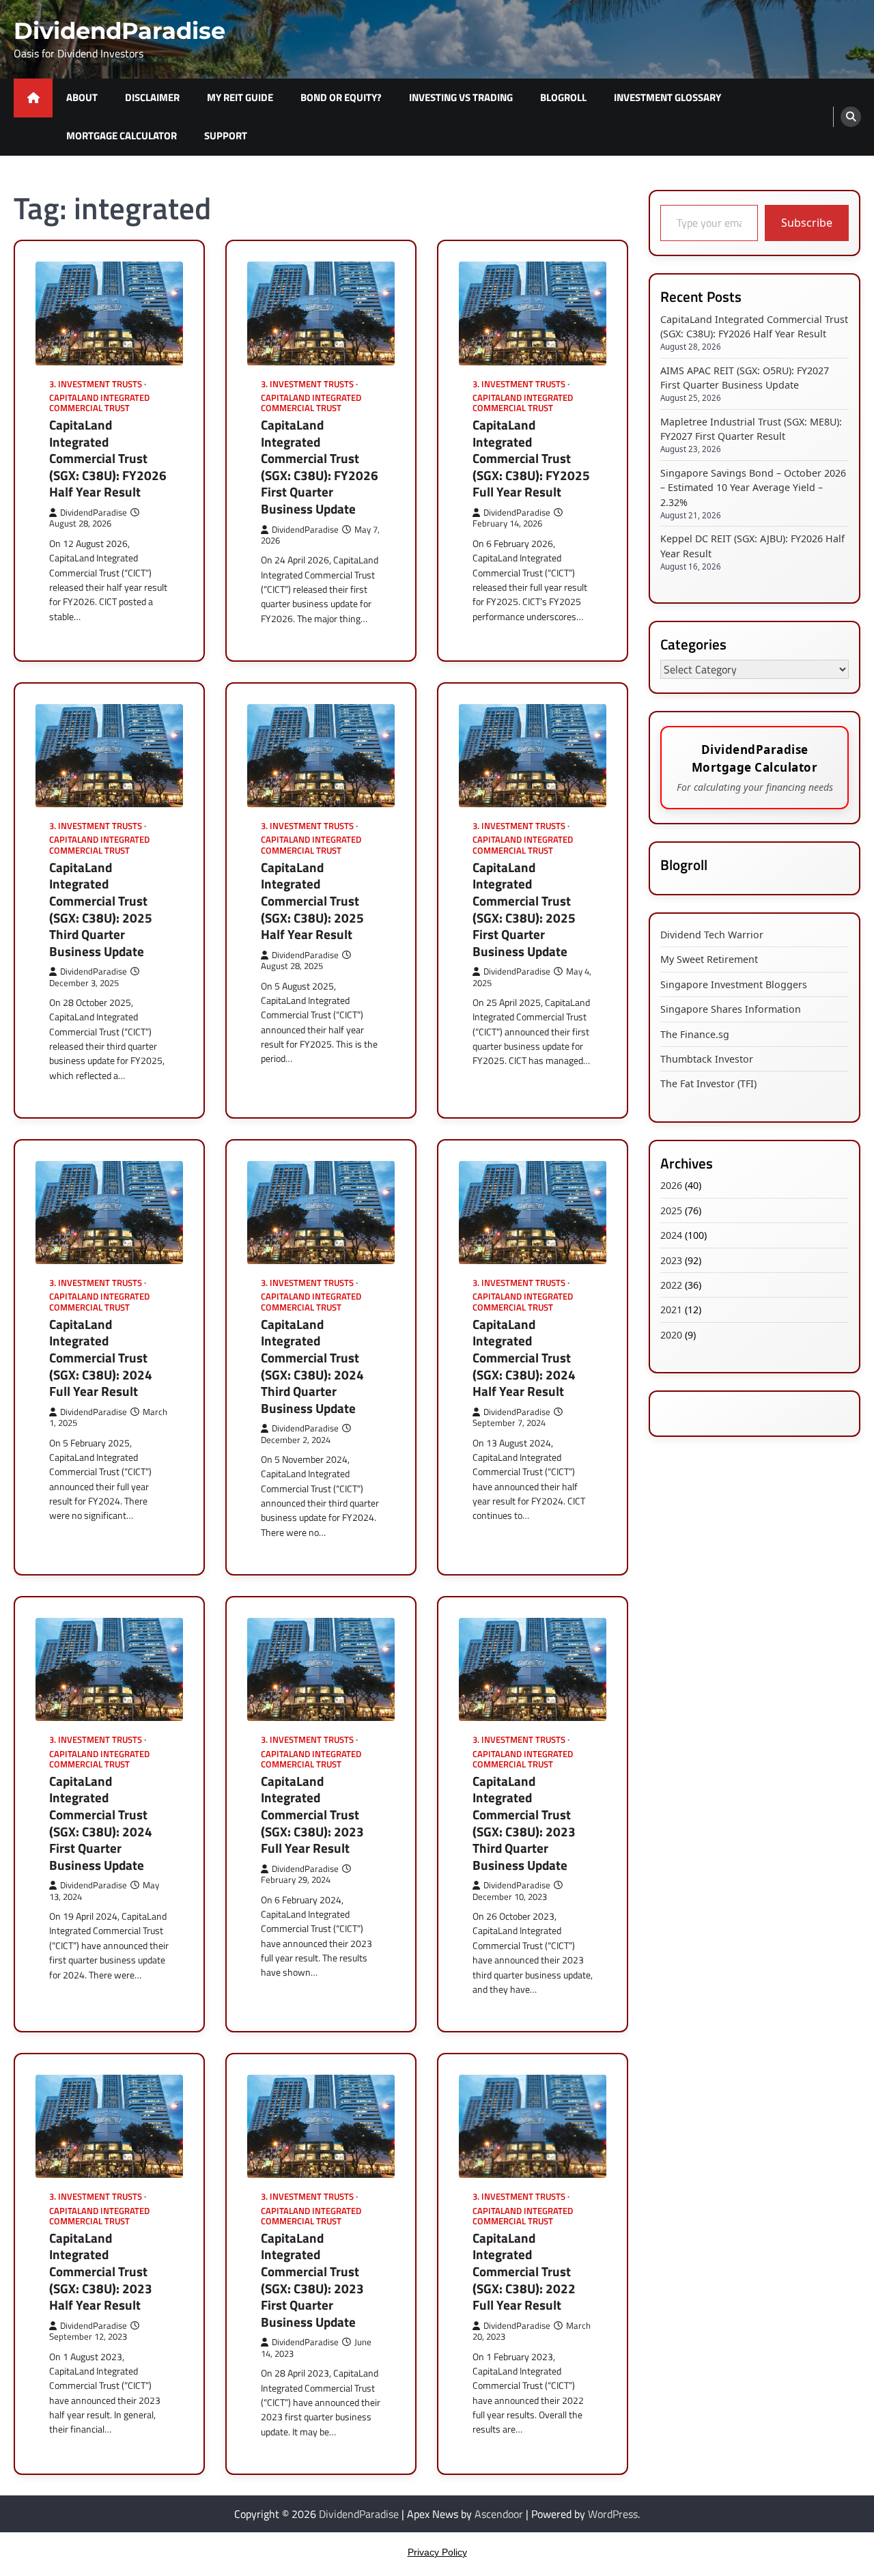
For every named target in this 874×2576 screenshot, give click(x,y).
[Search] (851, 117)
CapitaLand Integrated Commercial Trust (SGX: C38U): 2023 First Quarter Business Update (312, 2280)
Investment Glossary (667, 97)
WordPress (613, 2514)
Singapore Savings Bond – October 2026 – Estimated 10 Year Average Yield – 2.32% (753, 487)
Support (226, 136)
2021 (671, 1310)
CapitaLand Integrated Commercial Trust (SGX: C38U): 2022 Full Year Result (524, 2272)
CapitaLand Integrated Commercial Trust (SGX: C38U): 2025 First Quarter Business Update (524, 909)
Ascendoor (499, 2514)
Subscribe (807, 223)
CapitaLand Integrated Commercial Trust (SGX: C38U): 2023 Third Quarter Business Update (524, 1823)
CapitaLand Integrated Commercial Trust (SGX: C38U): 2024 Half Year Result (524, 1358)
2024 (671, 1235)
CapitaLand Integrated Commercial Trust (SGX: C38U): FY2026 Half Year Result (108, 459)
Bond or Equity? (341, 97)
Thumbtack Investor (707, 1058)
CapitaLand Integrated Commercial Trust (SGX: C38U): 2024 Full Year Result (101, 1358)
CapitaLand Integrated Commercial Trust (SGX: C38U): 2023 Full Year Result (312, 1815)
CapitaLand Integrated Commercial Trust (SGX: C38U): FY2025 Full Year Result (531, 459)
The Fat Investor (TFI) (708, 1083)
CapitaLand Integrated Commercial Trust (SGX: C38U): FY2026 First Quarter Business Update (320, 467)
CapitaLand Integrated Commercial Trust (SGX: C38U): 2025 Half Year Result (312, 901)
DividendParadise (119, 30)
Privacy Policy (437, 2552)
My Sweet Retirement (709, 959)
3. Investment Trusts (96, 384)
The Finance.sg (695, 1034)
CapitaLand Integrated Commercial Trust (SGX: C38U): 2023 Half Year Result (101, 2272)
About (82, 97)
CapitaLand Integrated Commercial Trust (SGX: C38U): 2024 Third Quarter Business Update (312, 1366)
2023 (671, 1260)
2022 (671, 1284)
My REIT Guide (240, 97)
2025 (671, 1210)
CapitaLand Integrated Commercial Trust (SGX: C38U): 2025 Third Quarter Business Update (101, 909)
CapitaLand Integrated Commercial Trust (99, 403)
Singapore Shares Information (731, 1009)
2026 (671, 1185)
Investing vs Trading (461, 97)
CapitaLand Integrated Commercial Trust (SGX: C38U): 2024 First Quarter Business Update (101, 1823)
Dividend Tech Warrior (712, 935)
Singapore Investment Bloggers (734, 984)
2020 (671, 1334)
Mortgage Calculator (122, 136)
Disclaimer (152, 97)
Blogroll (563, 97)
